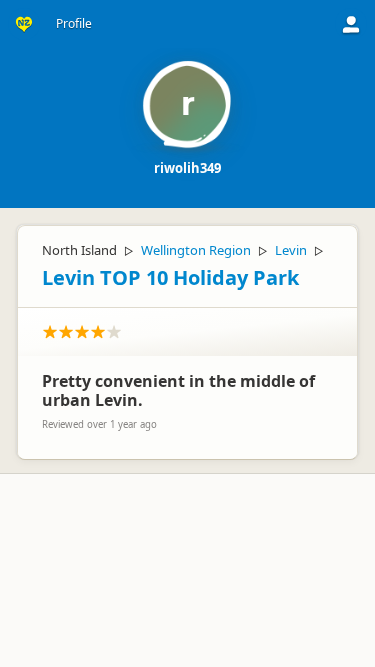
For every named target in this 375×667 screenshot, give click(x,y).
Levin (291, 250)
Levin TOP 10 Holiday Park (170, 277)
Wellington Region (196, 250)
